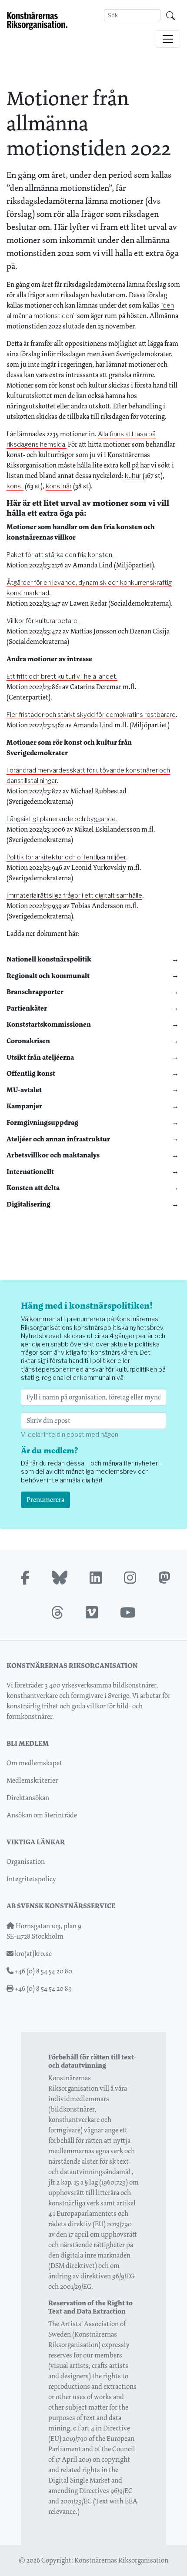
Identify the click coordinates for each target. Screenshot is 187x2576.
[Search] (170, 15)
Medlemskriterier (32, 1780)
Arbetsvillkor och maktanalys (53, 1155)
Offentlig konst (31, 1073)
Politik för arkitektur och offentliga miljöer (66, 857)
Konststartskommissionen (49, 1024)
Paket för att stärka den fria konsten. (60, 555)
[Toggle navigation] (168, 39)
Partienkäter (27, 1008)
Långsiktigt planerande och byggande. (62, 819)
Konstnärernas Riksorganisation (121, 2560)
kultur (133, 476)
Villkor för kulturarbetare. (43, 621)
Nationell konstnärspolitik (49, 959)
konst (15, 486)
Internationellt (30, 1172)
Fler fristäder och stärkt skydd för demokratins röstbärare (91, 715)
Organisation (26, 1862)
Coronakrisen (28, 1041)
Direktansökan (28, 1798)
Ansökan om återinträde (42, 1815)
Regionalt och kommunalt (48, 976)
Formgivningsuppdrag (42, 1122)
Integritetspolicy (31, 1879)
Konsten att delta (33, 1188)
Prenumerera (45, 1500)
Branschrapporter (35, 992)
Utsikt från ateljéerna (40, 1057)
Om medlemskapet (34, 1763)
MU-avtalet (24, 1090)
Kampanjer (24, 1106)
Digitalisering (28, 1204)
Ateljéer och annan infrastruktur (58, 1139)
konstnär (59, 486)
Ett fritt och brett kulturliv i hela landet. (62, 676)
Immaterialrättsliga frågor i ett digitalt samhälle (74, 895)
